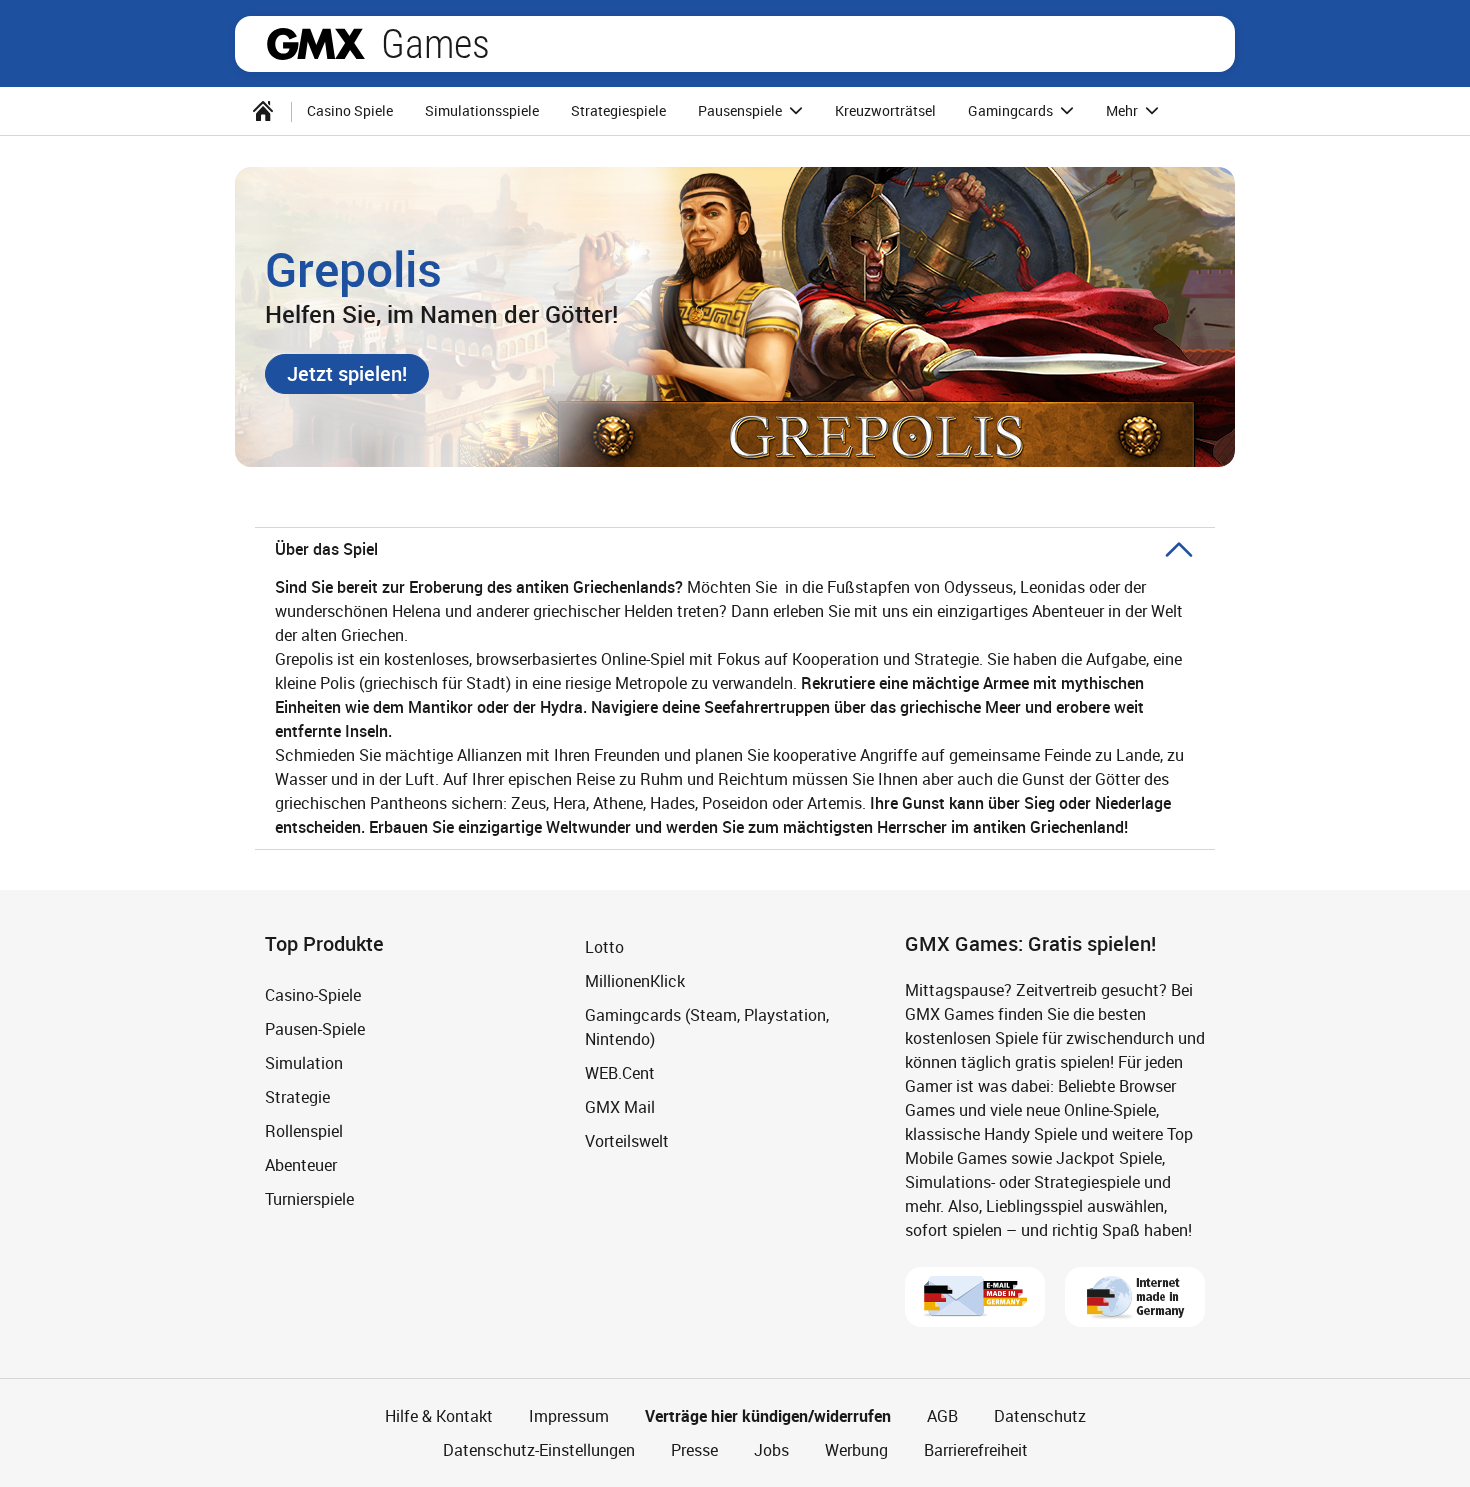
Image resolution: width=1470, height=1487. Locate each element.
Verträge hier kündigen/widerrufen (768, 1416)
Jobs (771, 1450)
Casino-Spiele (313, 995)
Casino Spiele (350, 110)
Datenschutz (1040, 1416)
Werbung (856, 1450)
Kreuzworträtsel (885, 110)
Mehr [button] (1123, 110)
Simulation (304, 1063)
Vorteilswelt (627, 1141)
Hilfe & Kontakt (439, 1416)
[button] (347, 374)
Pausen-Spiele (315, 1029)
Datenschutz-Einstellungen (539, 1450)
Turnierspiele (309, 1199)
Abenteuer (301, 1165)
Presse (694, 1450)
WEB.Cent (620, 1073)
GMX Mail (620, 1107)
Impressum (569, 1416)
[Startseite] (263, 111)
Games (435, 44)
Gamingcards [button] (1012, 110)
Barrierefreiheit (976, 1450)
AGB (942, 1416)
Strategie (297, 1097)
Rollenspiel (304, 1131)
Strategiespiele (618, 110)
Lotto (604, 947)
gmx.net (316, 44)
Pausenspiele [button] (741, 110)
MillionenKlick (635, 981)
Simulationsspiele (482, 110)
